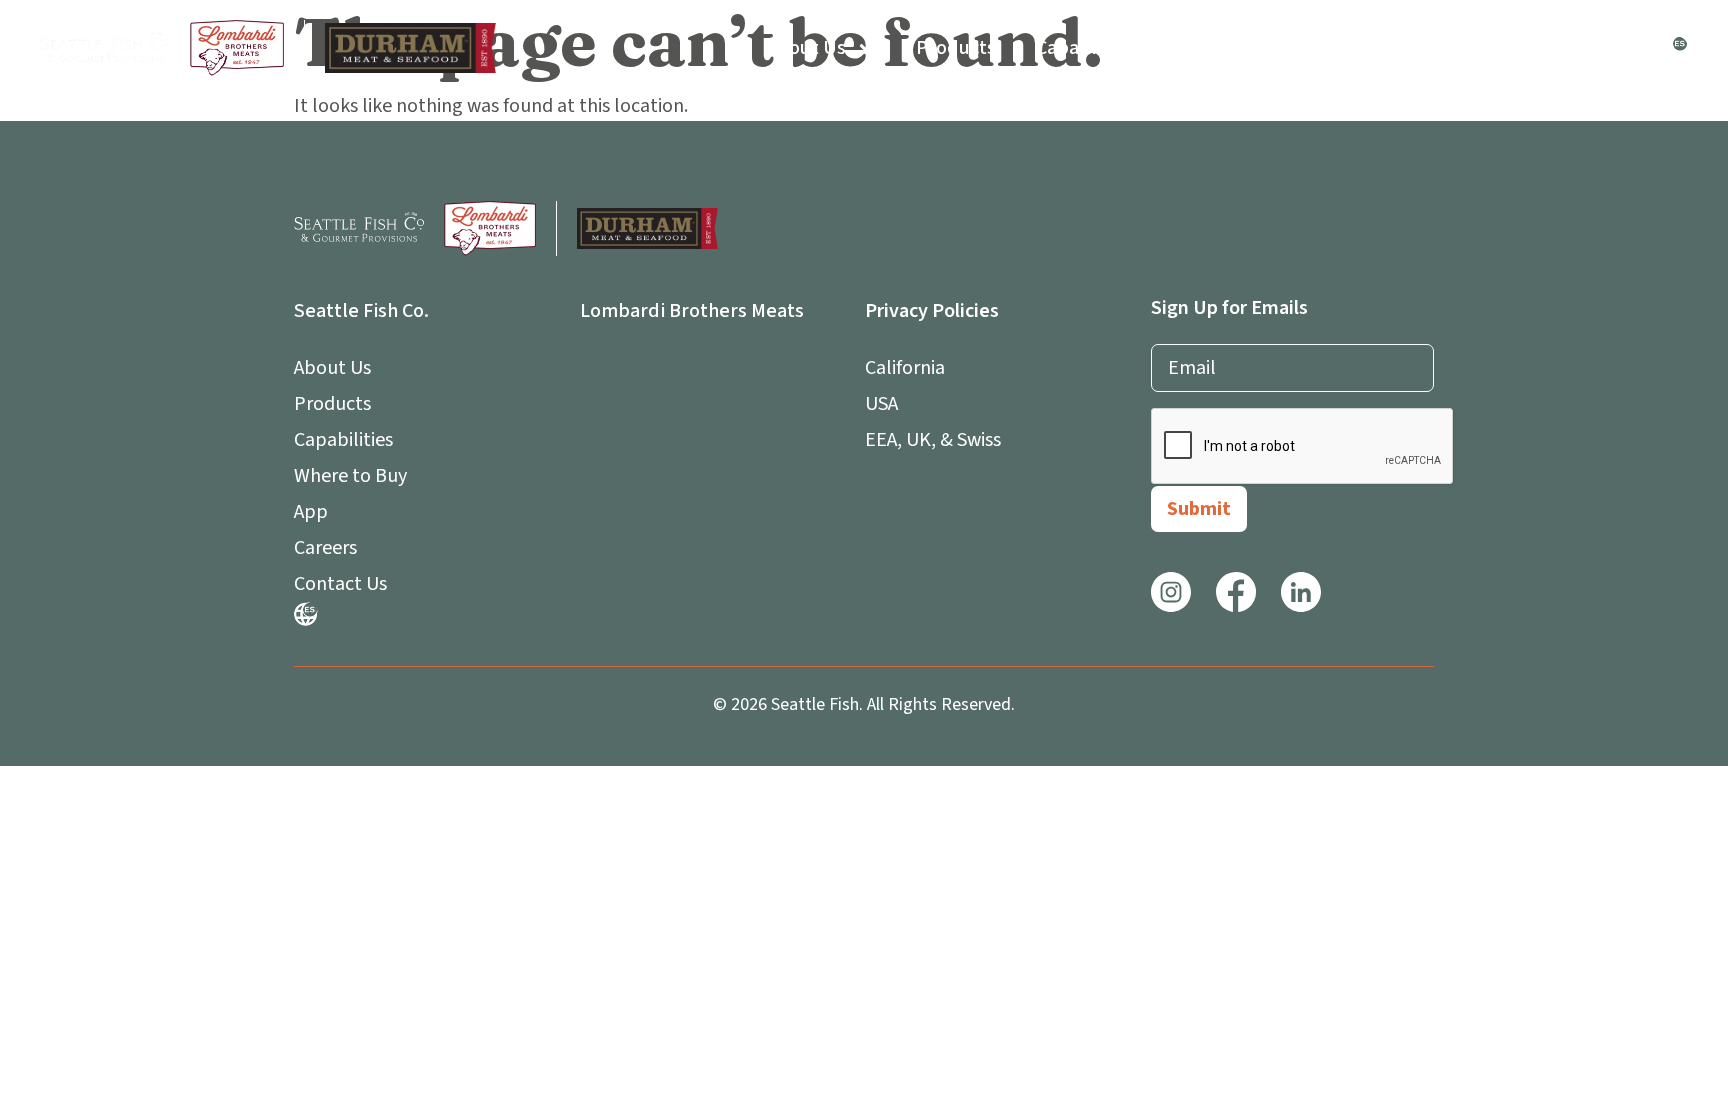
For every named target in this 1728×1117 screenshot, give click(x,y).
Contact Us (1596, 48)
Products (956, 48)
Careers (1475, 48)
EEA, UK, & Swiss (933, 440)
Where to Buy (1238, 48)
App (1354, 48)
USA (881, 404)
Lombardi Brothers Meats (692, 311)
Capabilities (1088, 48)
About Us (806, 48)
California (905, 368)
